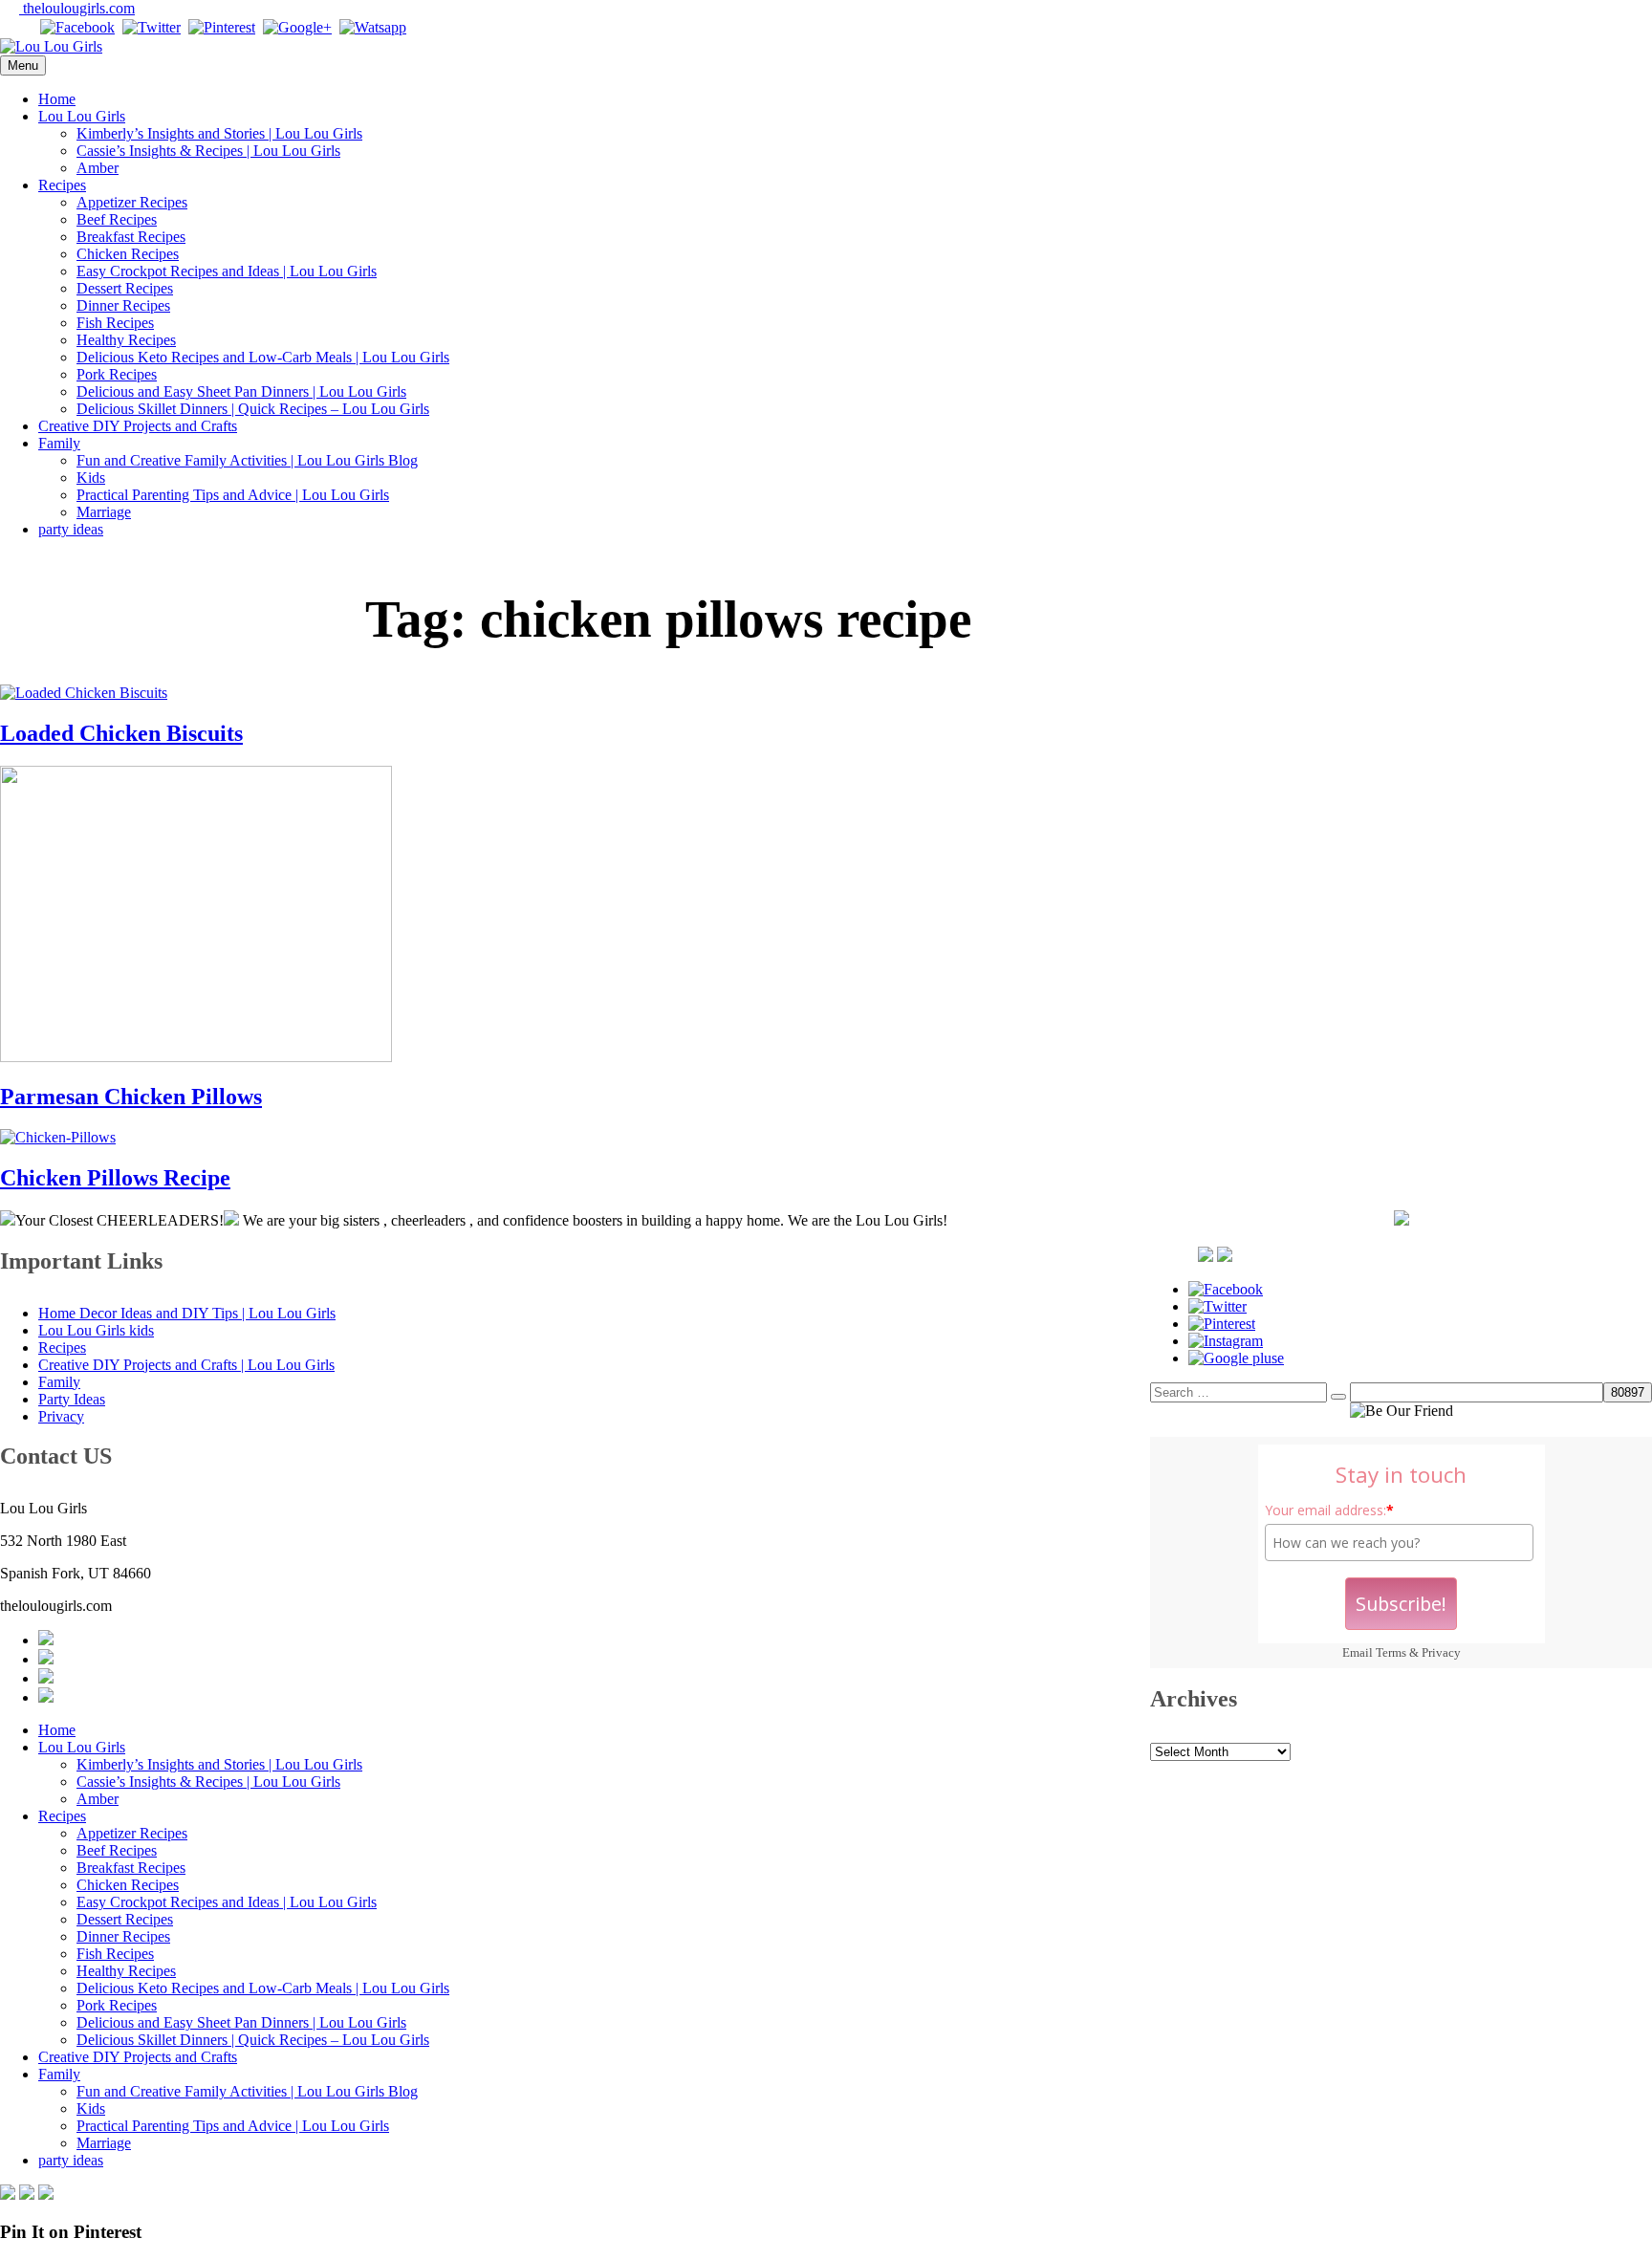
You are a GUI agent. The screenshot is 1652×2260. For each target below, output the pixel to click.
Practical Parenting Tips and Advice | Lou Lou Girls (233, 495)
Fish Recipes (115, 323)
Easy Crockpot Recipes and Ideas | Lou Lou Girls (227, 271)
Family (59, 443)
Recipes (62, 185)
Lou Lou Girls (82, 116)
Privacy (1441, 1652)
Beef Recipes (117, 219)
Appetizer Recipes (132, 202)
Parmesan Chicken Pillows (131, 1097)
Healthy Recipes (126, 340)
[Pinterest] (222, 27)
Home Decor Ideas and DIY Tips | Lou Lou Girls (187, 1313)
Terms (1391, 1652)
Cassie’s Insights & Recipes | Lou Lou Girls (208, 151)
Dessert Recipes (125, 288)
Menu (23, 65)
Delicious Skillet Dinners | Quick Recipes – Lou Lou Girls (253, 409)
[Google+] (297, 27)
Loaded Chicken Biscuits (121, 733)
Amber (98, 168)
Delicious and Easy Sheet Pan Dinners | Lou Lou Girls (241, 391)
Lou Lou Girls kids (96, 1330)
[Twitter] (152, 27)
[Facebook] (77, 27)
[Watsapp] (373, 27)
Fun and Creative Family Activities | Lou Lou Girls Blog (247, 460)
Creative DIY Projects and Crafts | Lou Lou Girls (186, 1365)
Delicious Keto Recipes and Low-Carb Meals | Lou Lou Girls (263, 357)
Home (57, 99)
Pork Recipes (117, 374)
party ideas (71, 529)
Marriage (104, 512)
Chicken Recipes (128, 254)
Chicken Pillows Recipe (115, 1178)
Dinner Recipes (123, 305)
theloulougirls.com (77, 8)
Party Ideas (72, 1399)
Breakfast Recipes (131, 237)
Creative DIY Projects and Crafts (138, 426)
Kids (91, 478)
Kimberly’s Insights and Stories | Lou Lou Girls (219, 133)
